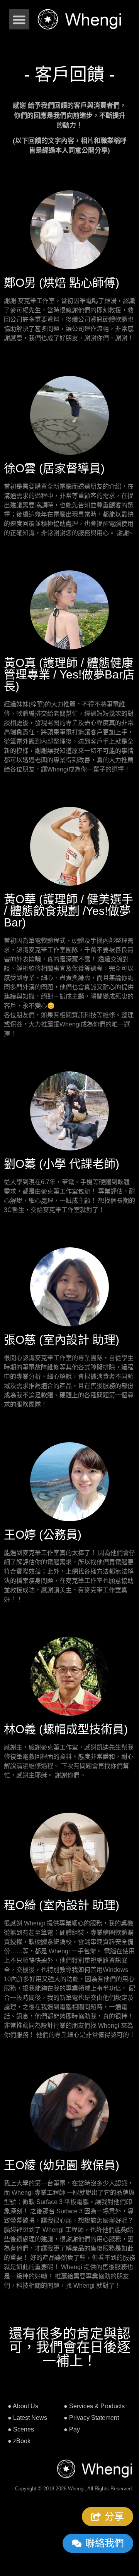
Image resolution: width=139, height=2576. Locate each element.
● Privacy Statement (91, 2418)
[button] (19, 20)
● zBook (19, 2441)
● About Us (23, 2406)
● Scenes (21, 2429)
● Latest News (27, 2418)
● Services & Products (94, 2406)
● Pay (72, 2429)
